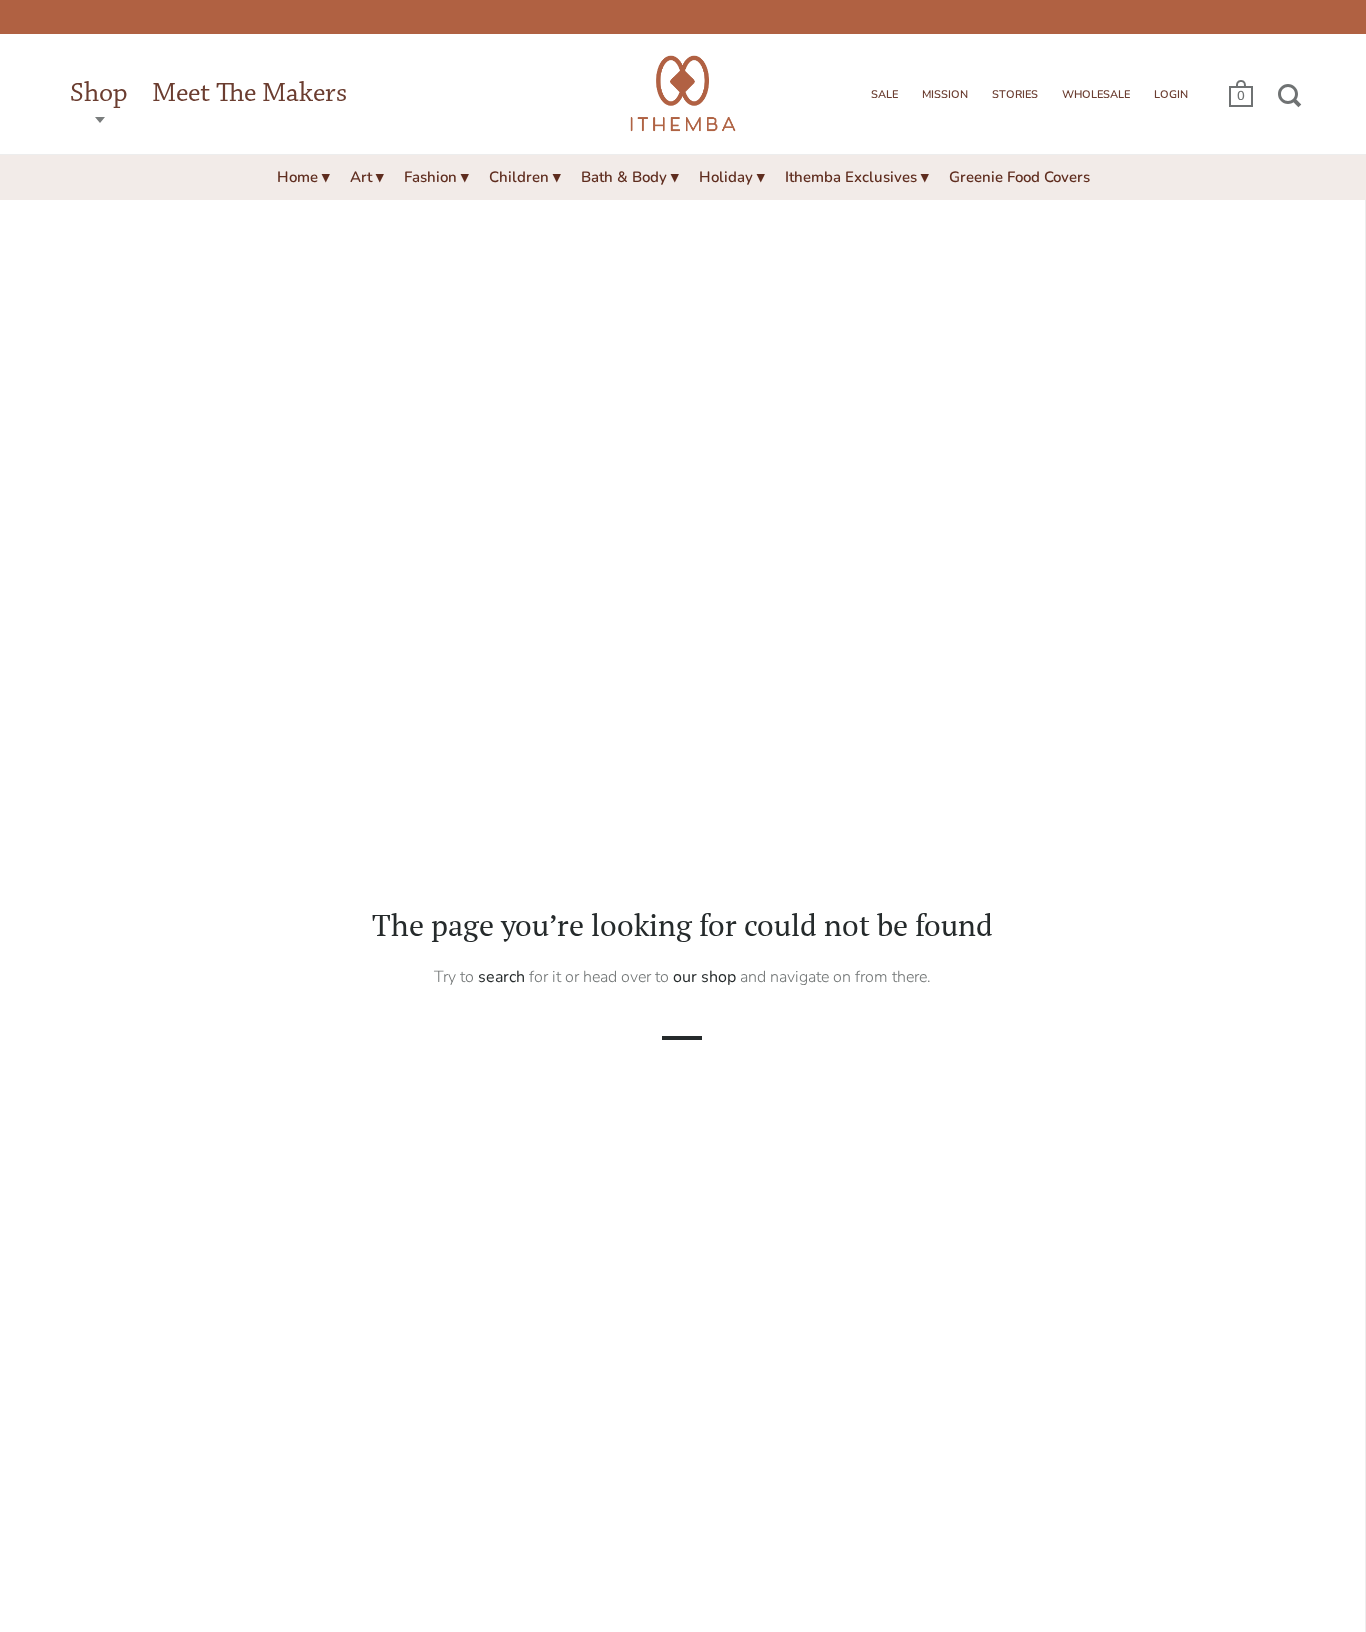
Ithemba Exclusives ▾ (857, 177)
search (501, 976)
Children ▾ (525, 177)
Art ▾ (367, 177)
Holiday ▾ (732, 177)
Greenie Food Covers (1019, 177)
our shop (704, 976)
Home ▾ (303, 177)
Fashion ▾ (436, 177)
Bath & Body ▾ (630, 177)
